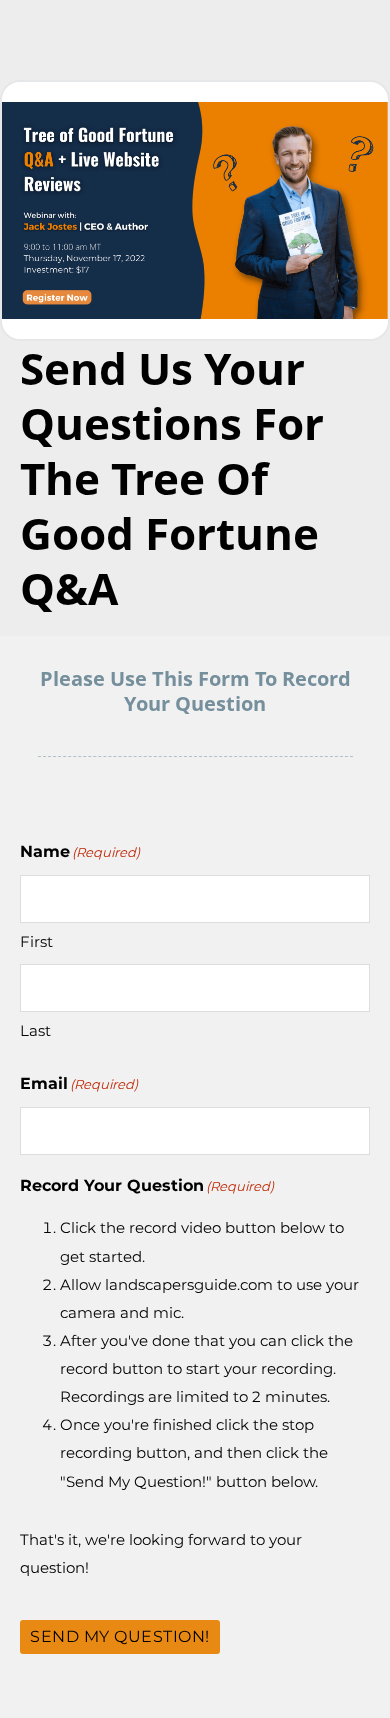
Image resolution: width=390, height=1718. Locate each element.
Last (35, 1030)
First (36, 941)
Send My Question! (120, 1636)
